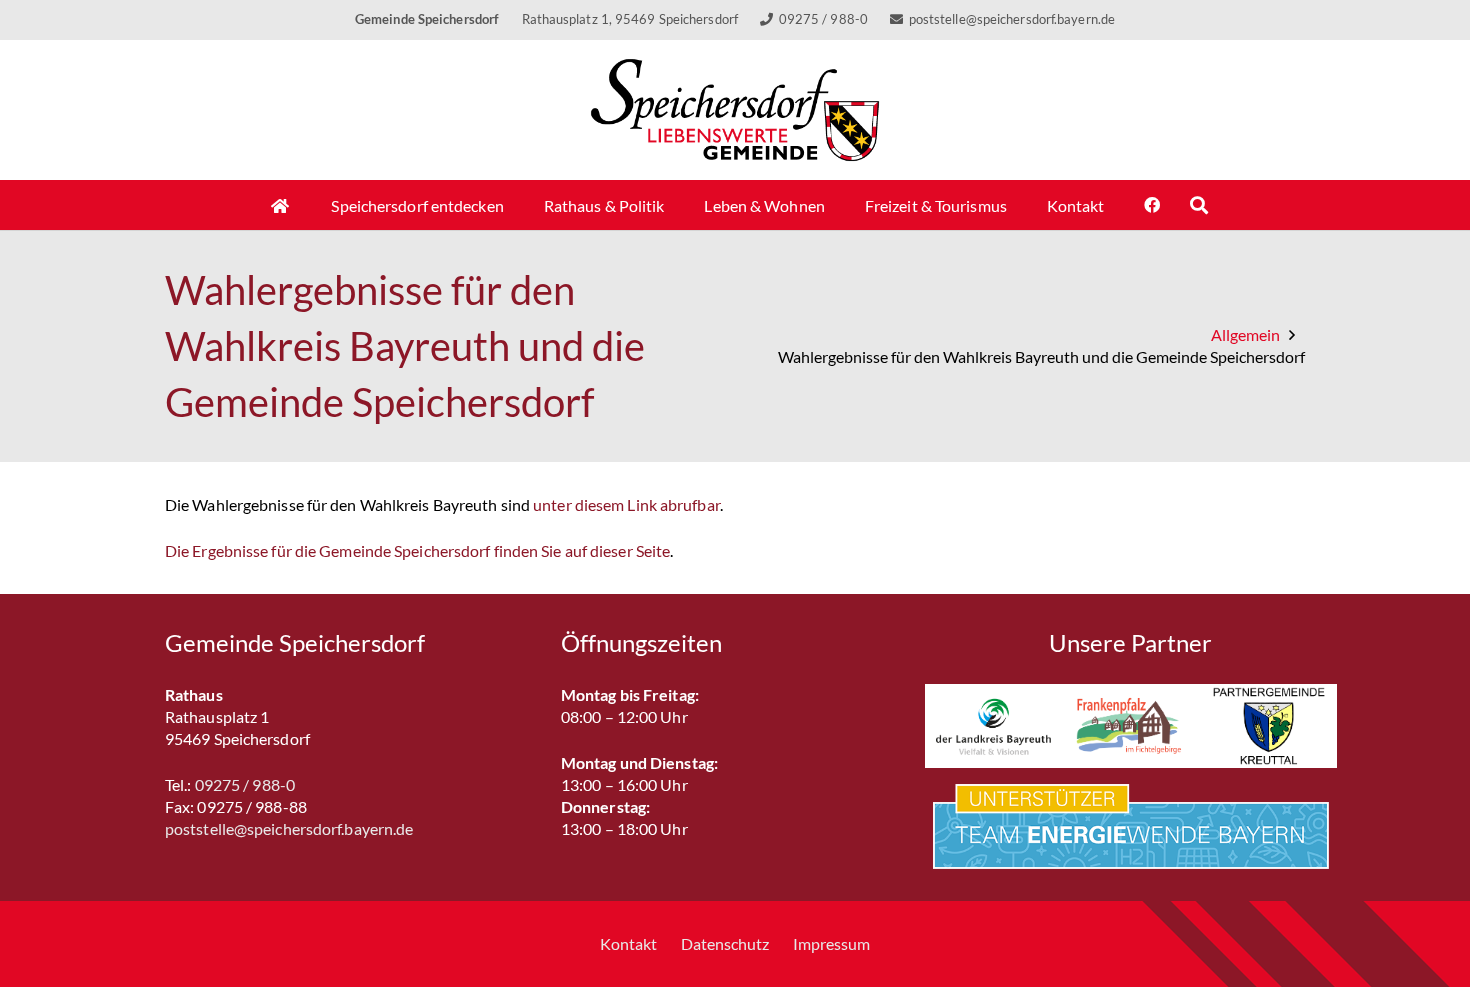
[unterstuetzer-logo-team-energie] (1131, 826)
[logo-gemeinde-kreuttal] (1268, 726)
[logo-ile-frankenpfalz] (1130, 726)
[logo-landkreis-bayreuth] (993, 726)
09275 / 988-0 (245, 784)
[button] (1199, 205)
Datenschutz (725, 943)
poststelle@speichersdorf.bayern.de (289, 828)
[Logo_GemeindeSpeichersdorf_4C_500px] (735, 110)
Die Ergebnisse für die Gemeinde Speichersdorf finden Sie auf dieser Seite (417, 550)
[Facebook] (1152, 205)
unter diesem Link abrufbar (626, 504)
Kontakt (628, 943)
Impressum (831, 943)
